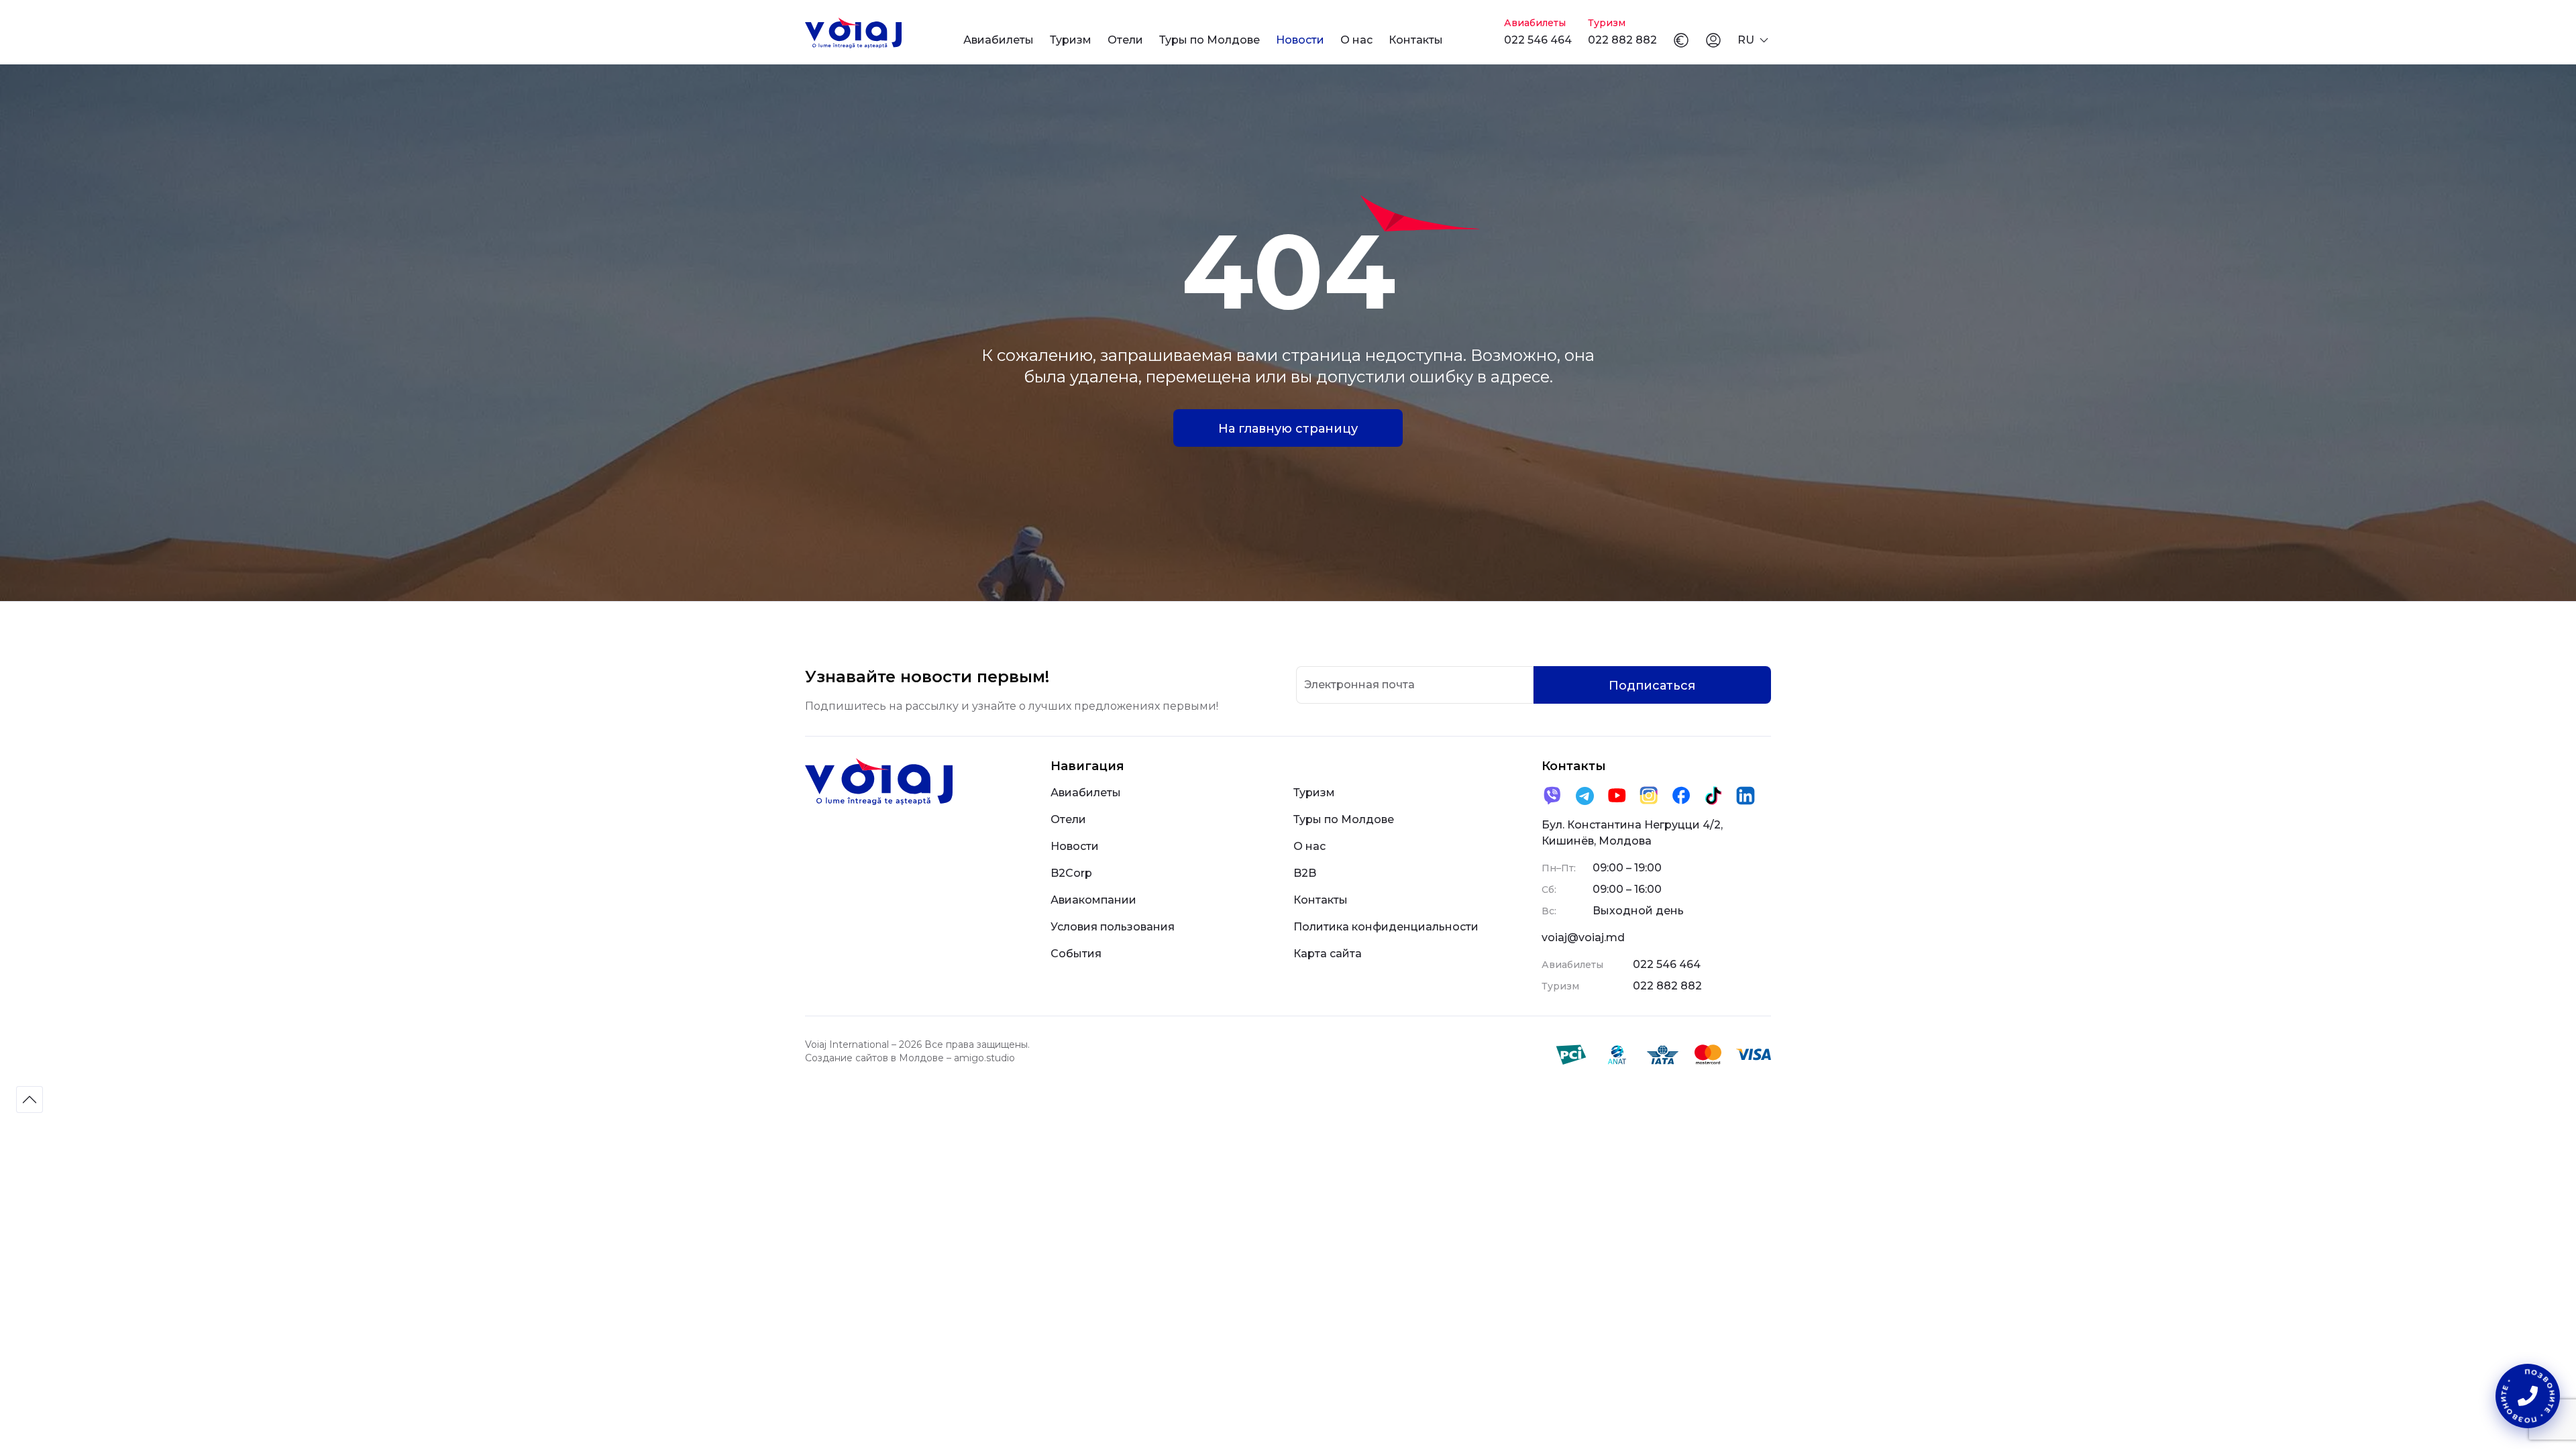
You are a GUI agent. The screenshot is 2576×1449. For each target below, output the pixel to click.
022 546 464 (1538, 40)
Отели (1125, 40)
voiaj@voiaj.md (1583, 937)
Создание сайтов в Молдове (874, 1058)
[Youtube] (1617, 796)
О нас (1356, 40)
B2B (1305, 873)
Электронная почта (1359, 685)
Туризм (1071, 40)
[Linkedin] (1746, 796)
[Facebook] (1681, 796)
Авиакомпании (1093, 900)
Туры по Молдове (1210, 40)
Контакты (1416, 40)
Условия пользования (1113, 927)
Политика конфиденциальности (1386, 927)
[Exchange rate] (1681, 40)
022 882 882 (1622, 40)
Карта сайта (1328, 954)
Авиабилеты (999, 40)
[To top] (30, 1099)
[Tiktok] (1713, 796)
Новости (1300, 40)
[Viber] (1552, 796)
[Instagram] (1649, 796)
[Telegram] (1585, 796)
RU (1746, 40)
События (1076, 954)
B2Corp (1071, 873)
